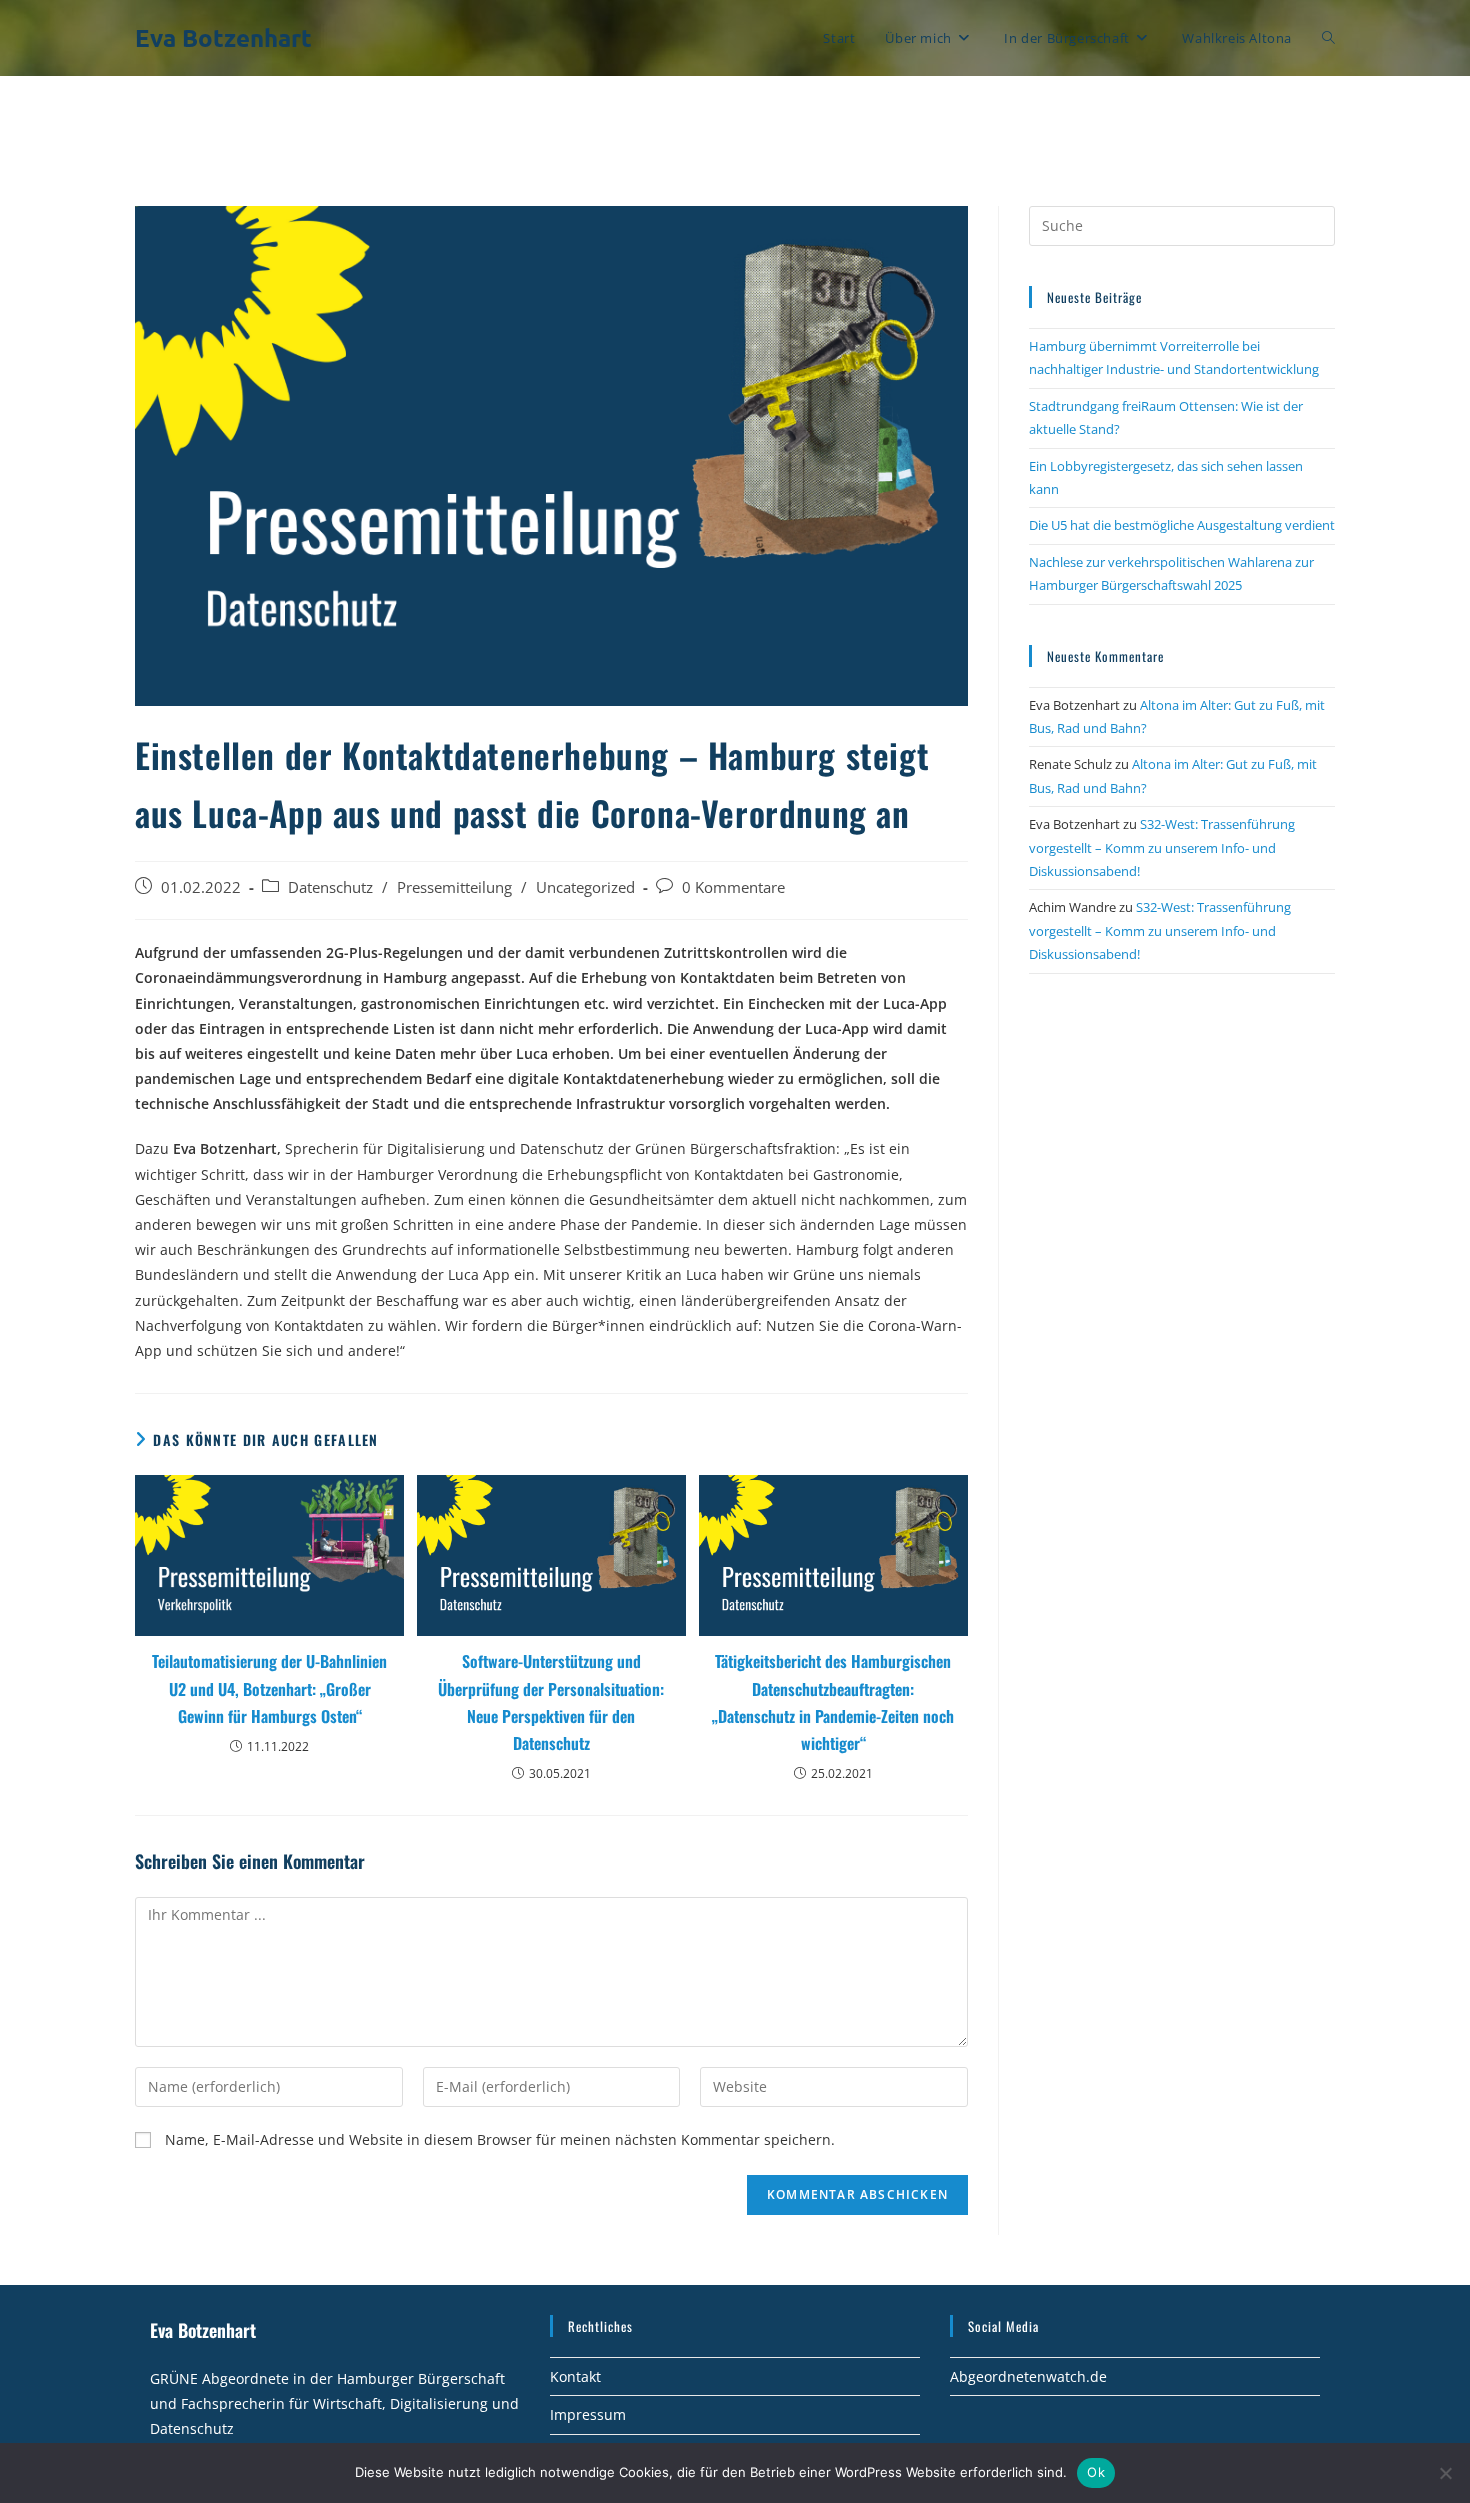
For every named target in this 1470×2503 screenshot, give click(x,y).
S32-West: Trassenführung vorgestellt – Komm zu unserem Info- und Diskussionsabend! (1162, 847)
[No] (1445, 2473)
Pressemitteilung (454, 887)
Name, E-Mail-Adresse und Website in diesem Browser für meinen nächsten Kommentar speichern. (500, 2139)
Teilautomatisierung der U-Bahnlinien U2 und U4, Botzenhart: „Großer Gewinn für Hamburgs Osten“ (269, 1688)
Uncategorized (585, 887)
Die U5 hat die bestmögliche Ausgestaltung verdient (1182, 525)
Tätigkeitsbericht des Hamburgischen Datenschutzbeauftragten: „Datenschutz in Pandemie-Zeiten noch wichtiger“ (833, 1702)
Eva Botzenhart (223, 37)
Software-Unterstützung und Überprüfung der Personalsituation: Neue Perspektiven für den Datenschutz (551, 1702)
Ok (1096, 2472)
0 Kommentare (733, 887)
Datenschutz (330, 887)
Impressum (588, 2414)
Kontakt (575, 2376)
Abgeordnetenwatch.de (1028, 2376)
